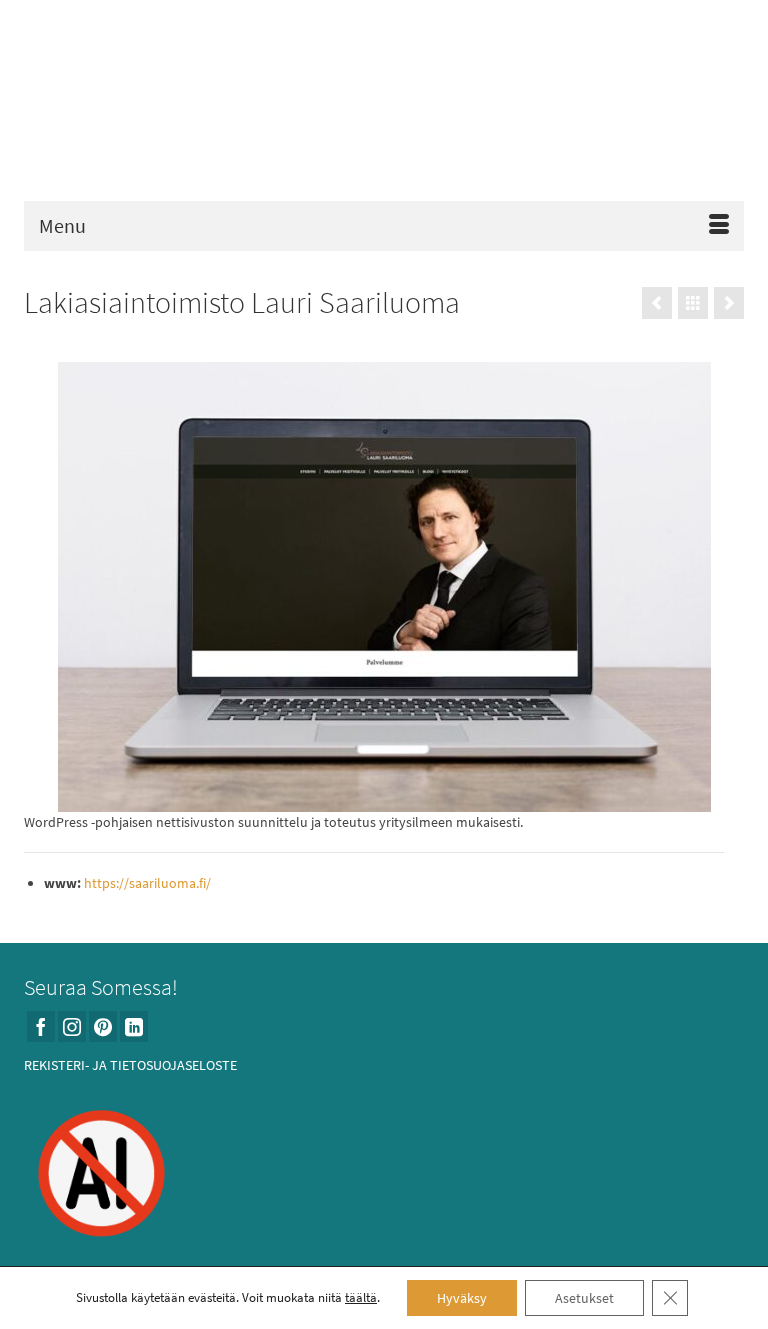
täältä (361, 1297)
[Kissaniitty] (384, 105)
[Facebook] (41, 1027)
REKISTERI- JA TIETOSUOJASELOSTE (130, 1065)
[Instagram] (72, 1027)
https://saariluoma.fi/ (147, 883)
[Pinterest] (103, 1027)
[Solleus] (657, 303)
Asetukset (584, 1298)
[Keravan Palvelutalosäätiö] (729, 303)
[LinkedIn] (134, 1027)
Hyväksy (462, 1298)
